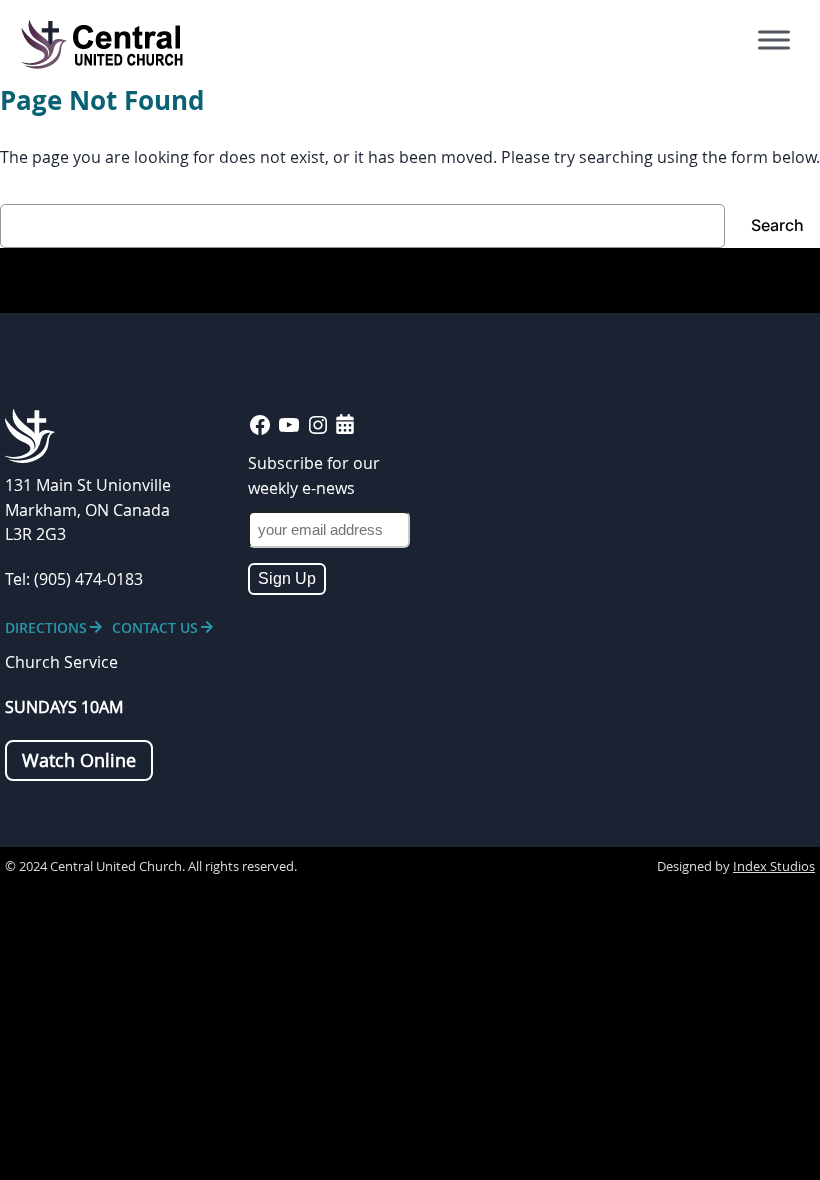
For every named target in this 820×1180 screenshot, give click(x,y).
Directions (46, 627)
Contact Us (155, 627)
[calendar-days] (345, 424)
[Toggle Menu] (774, 40)
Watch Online (79, 760)
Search (777, 225)
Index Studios (774, 866)
